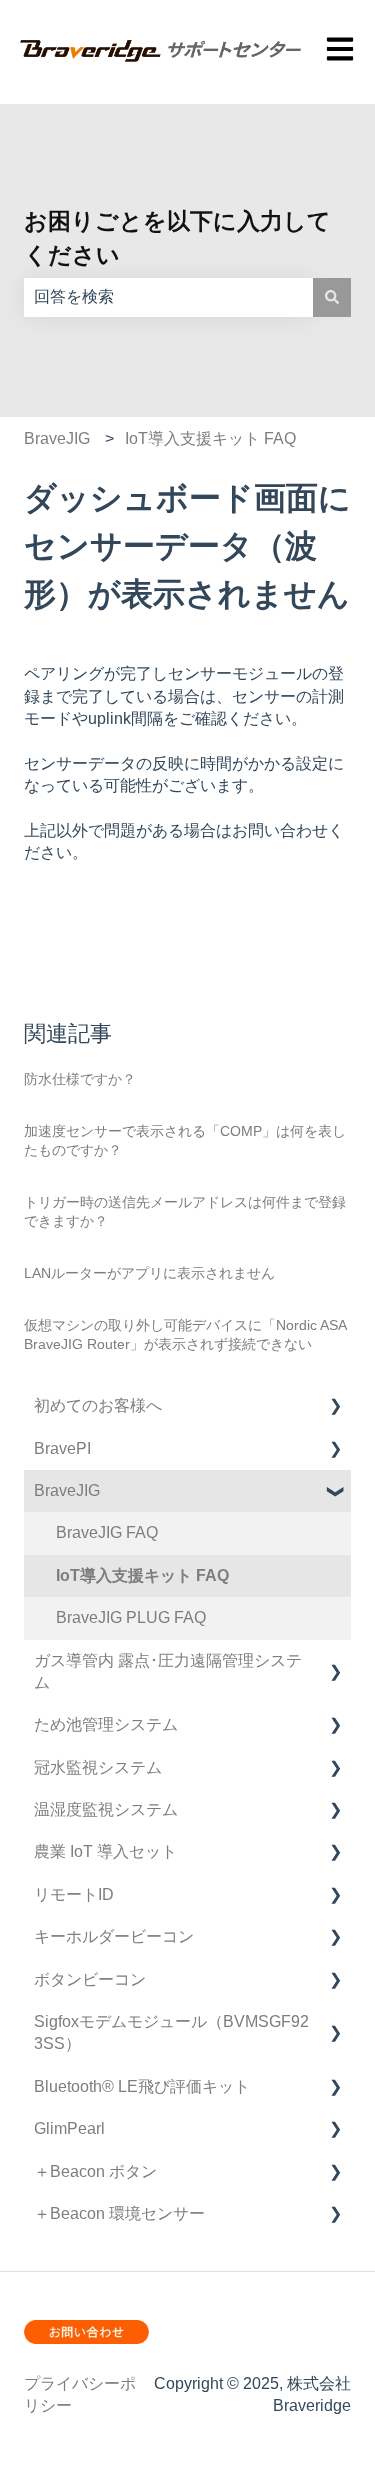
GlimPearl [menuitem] (69, 2128)
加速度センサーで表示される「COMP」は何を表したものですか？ (185, 1141)
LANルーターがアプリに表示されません (149, 1273)
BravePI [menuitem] (62, 1448)
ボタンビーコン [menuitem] (90, 1979)
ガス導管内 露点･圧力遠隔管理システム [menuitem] (168, 1671)
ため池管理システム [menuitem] (106, 1724)
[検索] (332, 297)
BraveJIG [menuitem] (67, 1490)
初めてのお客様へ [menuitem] (98, 1405)
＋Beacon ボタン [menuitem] (95, 2171)
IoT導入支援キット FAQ (210, 438)
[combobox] (168, 297)
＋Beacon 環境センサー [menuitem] (119, 2213)
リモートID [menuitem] (74, 1894)
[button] (335, 1407)
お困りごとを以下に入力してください (177, 238)
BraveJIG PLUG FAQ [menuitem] (131, 1617)
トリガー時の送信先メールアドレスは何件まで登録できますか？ (185, 1212)
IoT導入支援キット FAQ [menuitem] (142, 1575)
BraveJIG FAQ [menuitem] (107, 1532)
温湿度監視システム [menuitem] (106, 1809)
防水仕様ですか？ (80, 1079)
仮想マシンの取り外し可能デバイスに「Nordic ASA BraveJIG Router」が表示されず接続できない (185, 1335)
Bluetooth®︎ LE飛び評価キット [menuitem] (142, 2086)
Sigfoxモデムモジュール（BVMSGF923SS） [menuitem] (171, 2032)
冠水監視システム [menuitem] (98, 1767)
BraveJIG (57, 438)
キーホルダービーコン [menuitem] (114, 1936)
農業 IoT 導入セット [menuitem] (105, 1851)
